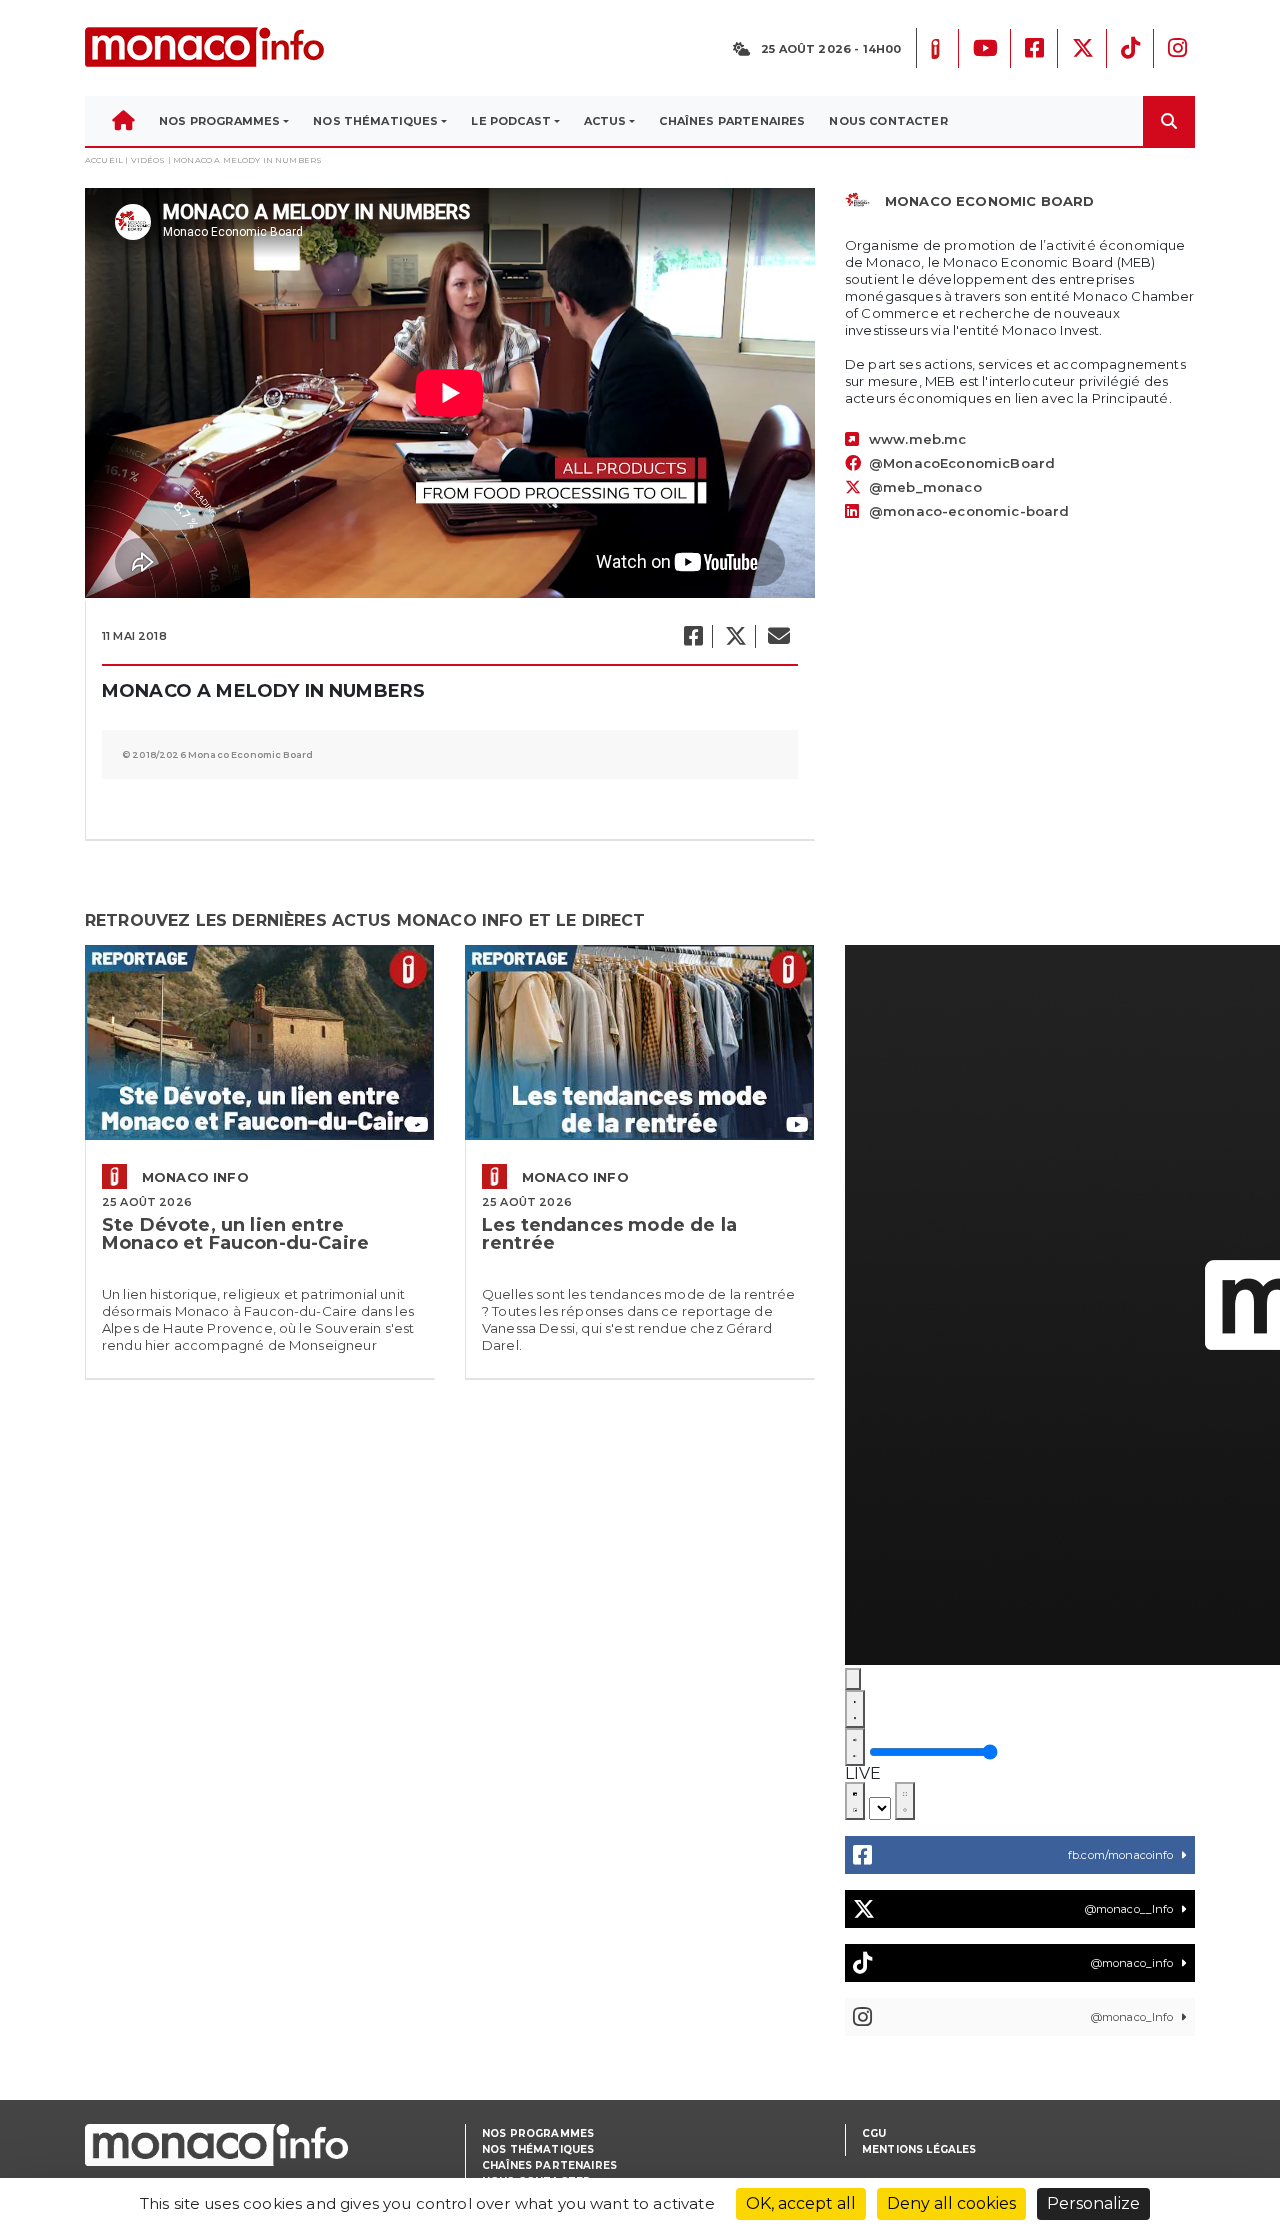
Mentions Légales (919, 2149)
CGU (874, 2133)
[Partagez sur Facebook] (692, 636)
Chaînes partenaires (549, 2165)
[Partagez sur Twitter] (735, 636)
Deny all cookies (951, 2203)
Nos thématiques (538, 2149)
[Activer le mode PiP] (855, 1801)
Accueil (104, 160)
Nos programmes (538, 2133)
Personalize (1093, 2203)
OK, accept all (801, 2203)
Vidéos (148, 160)
